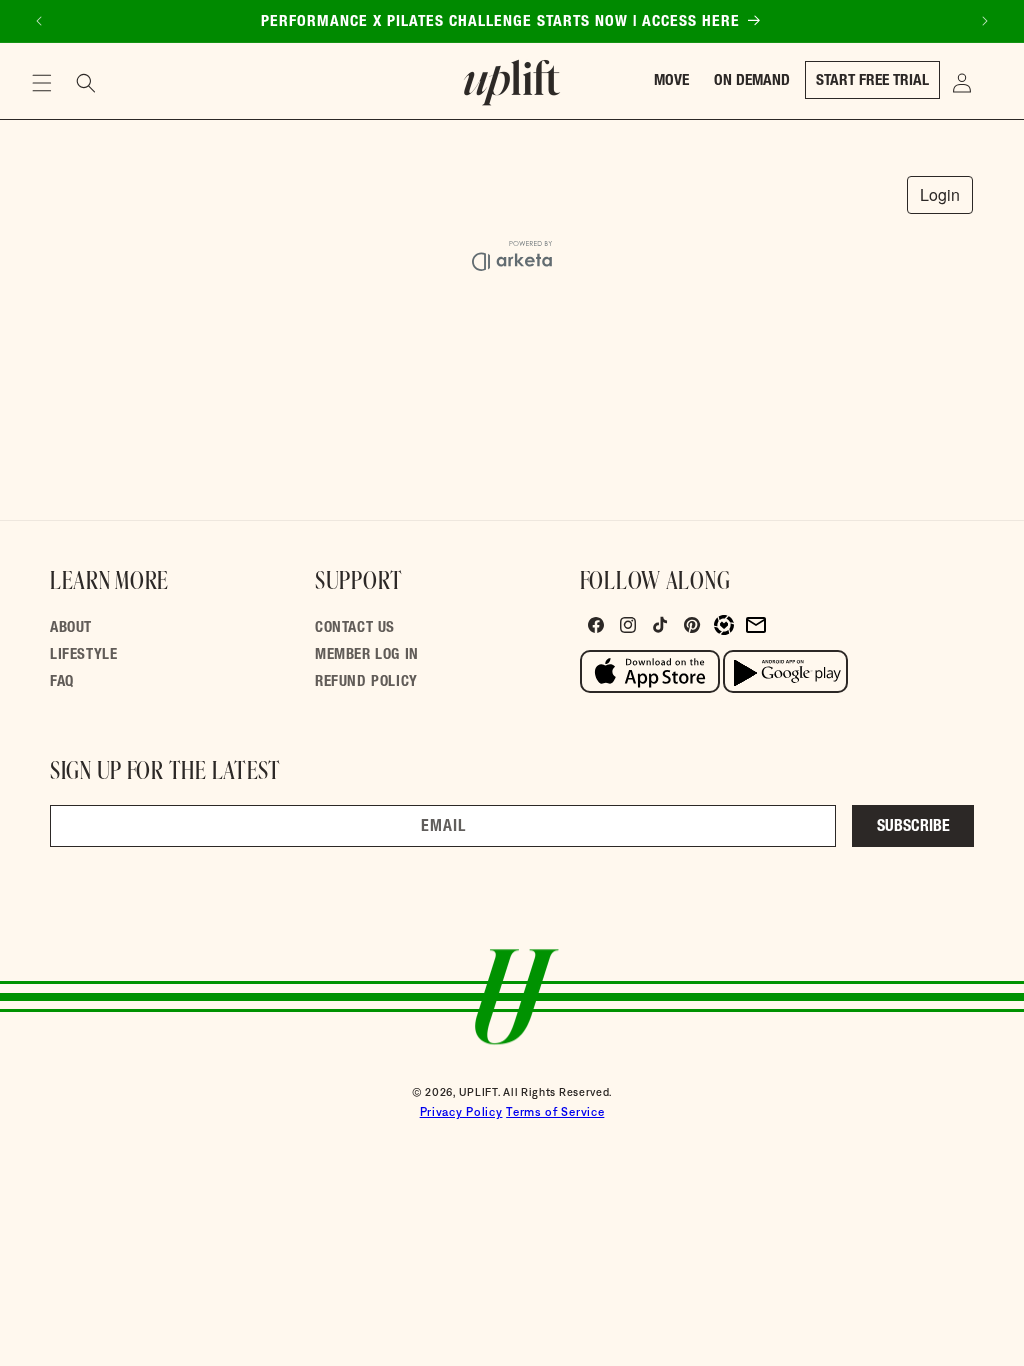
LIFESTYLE (83, 655)
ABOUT (71, 628)
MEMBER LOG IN (367, 655)
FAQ (62, 682)
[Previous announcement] (39, 21)
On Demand (752, 81)
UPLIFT (478, 1092)
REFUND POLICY (366, 682)
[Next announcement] (985, 21)
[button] (42, 83)
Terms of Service (555, 1112)
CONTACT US (355, 628)
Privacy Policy (461, 1112)
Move (671, 81)
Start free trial (872, 81)
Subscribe (913, 828)
